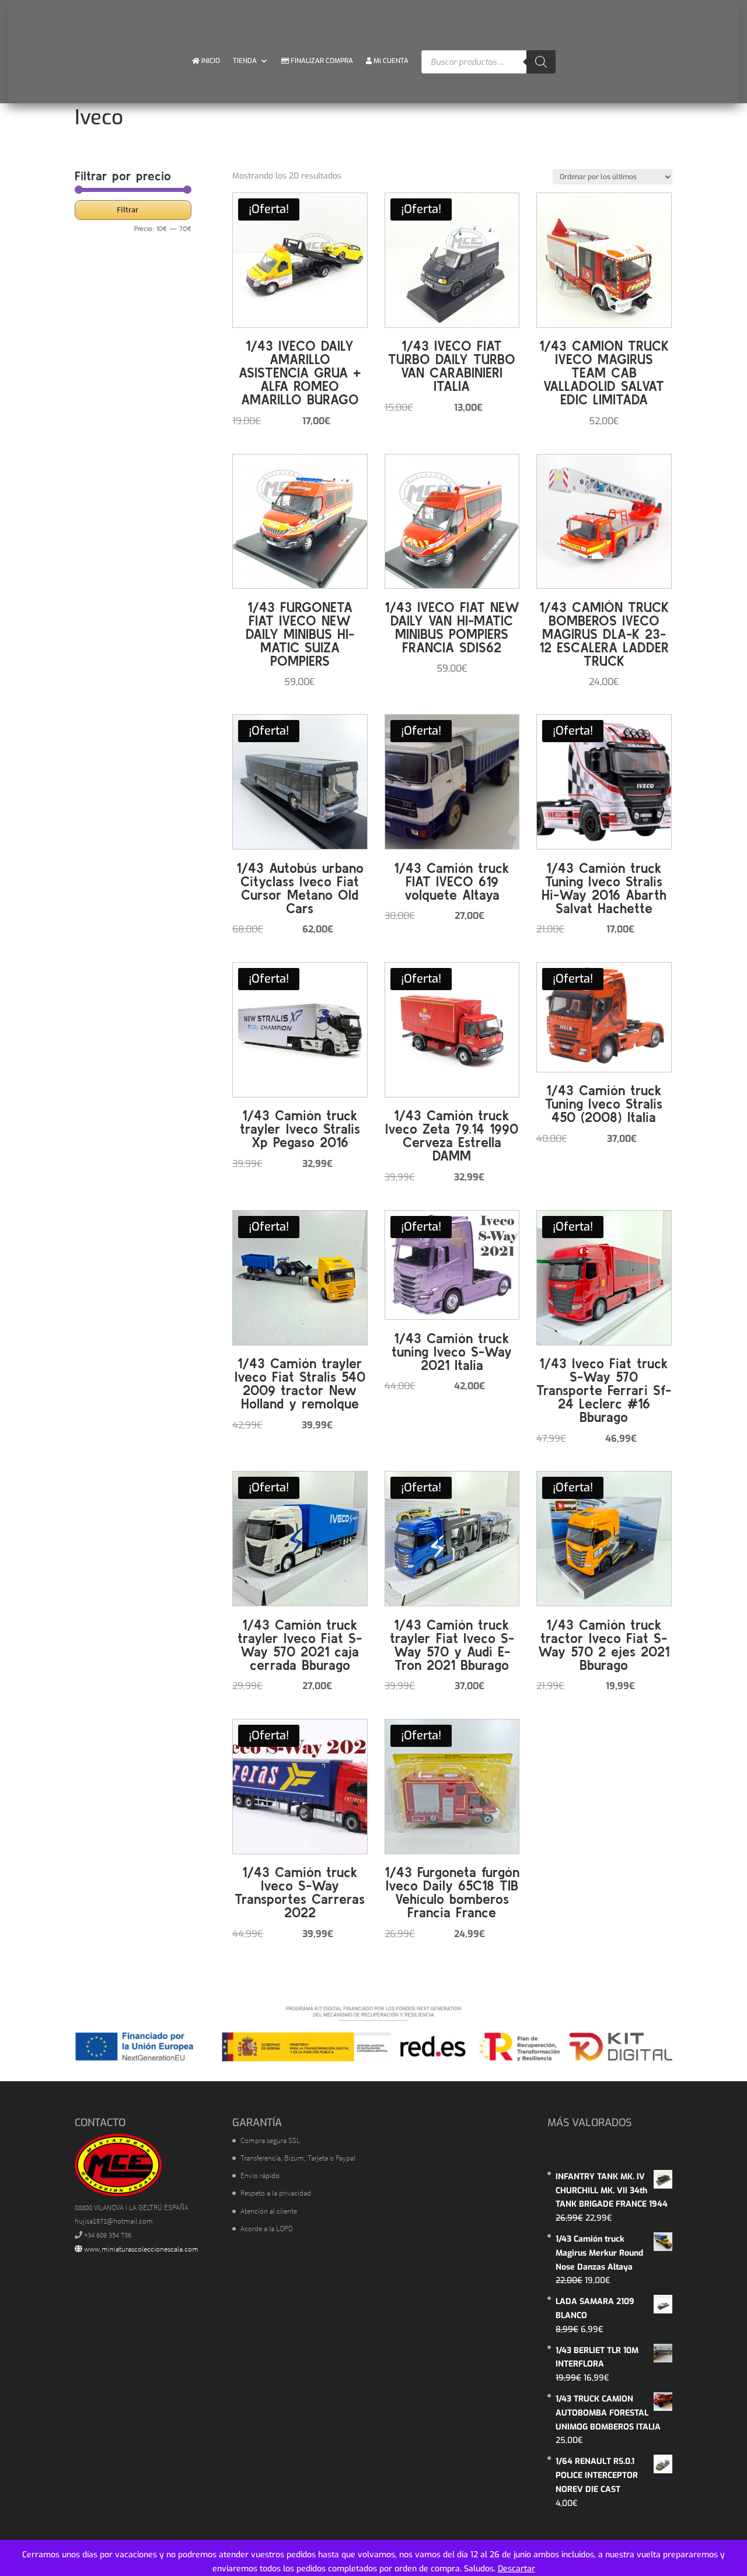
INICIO (210, 61)
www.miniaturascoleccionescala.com (140, 2249)
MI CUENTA (390, 61)
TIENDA (245, 61)
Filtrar (128, 209)
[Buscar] (541, 62)
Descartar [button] (516, 2569)
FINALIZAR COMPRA (321, 61)
